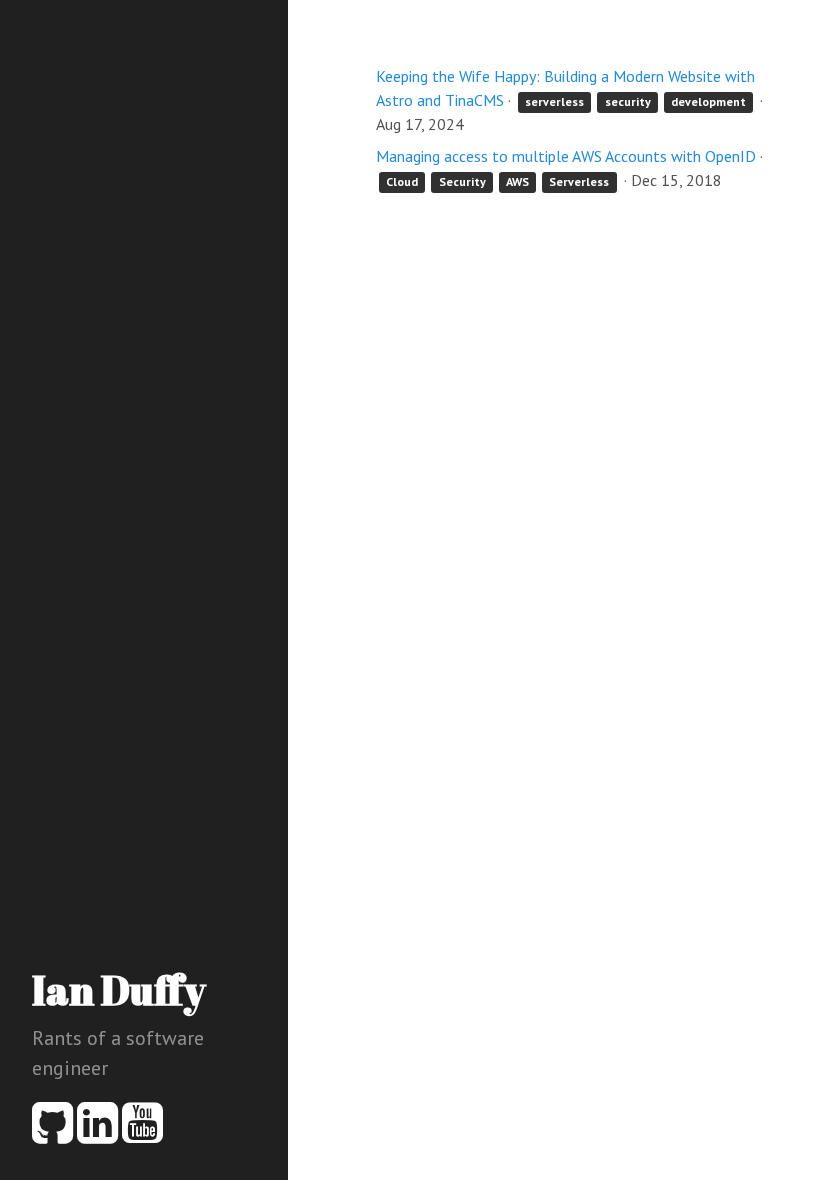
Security (462, 181)
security (628, 101)
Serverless (579, 181)
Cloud (402, 181)
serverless (554, 101)
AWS (517, 181)
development (708, 101)
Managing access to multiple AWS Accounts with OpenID (566, 156)
